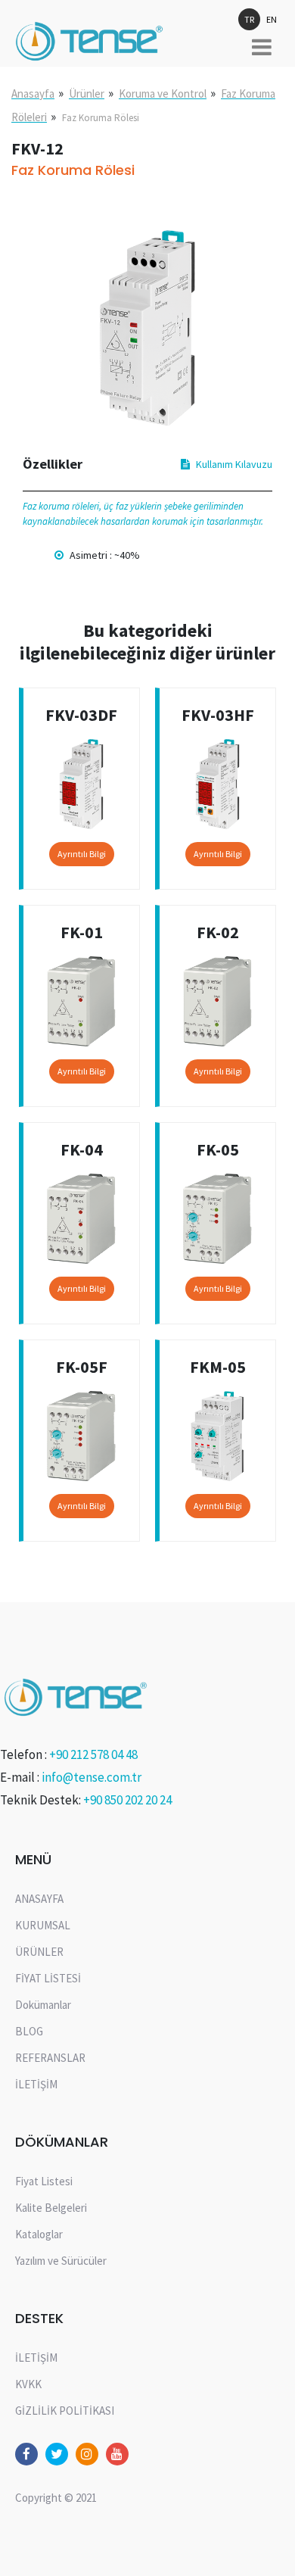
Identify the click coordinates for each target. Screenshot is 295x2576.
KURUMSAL (43, 1925)
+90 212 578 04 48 (93, 1754)
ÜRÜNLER (39, 1952)
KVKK (28, 2384)
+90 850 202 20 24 (127, 1800)
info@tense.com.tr (92, 1777)
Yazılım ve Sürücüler (61, 2261)
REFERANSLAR (50, 2058)
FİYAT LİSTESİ (48, 1978)
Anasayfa (33, 94)
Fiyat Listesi (44, 2181)
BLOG (29, 2031)
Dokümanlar (43, 2005)
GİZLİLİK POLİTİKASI (65, 2411)
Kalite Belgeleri (51, 2208)
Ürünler (87, 94)
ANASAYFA (39, 1899)
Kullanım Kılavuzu (234, 464)
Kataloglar (39, 2234)
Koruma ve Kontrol (163, 94)
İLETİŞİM (36, 2084)
